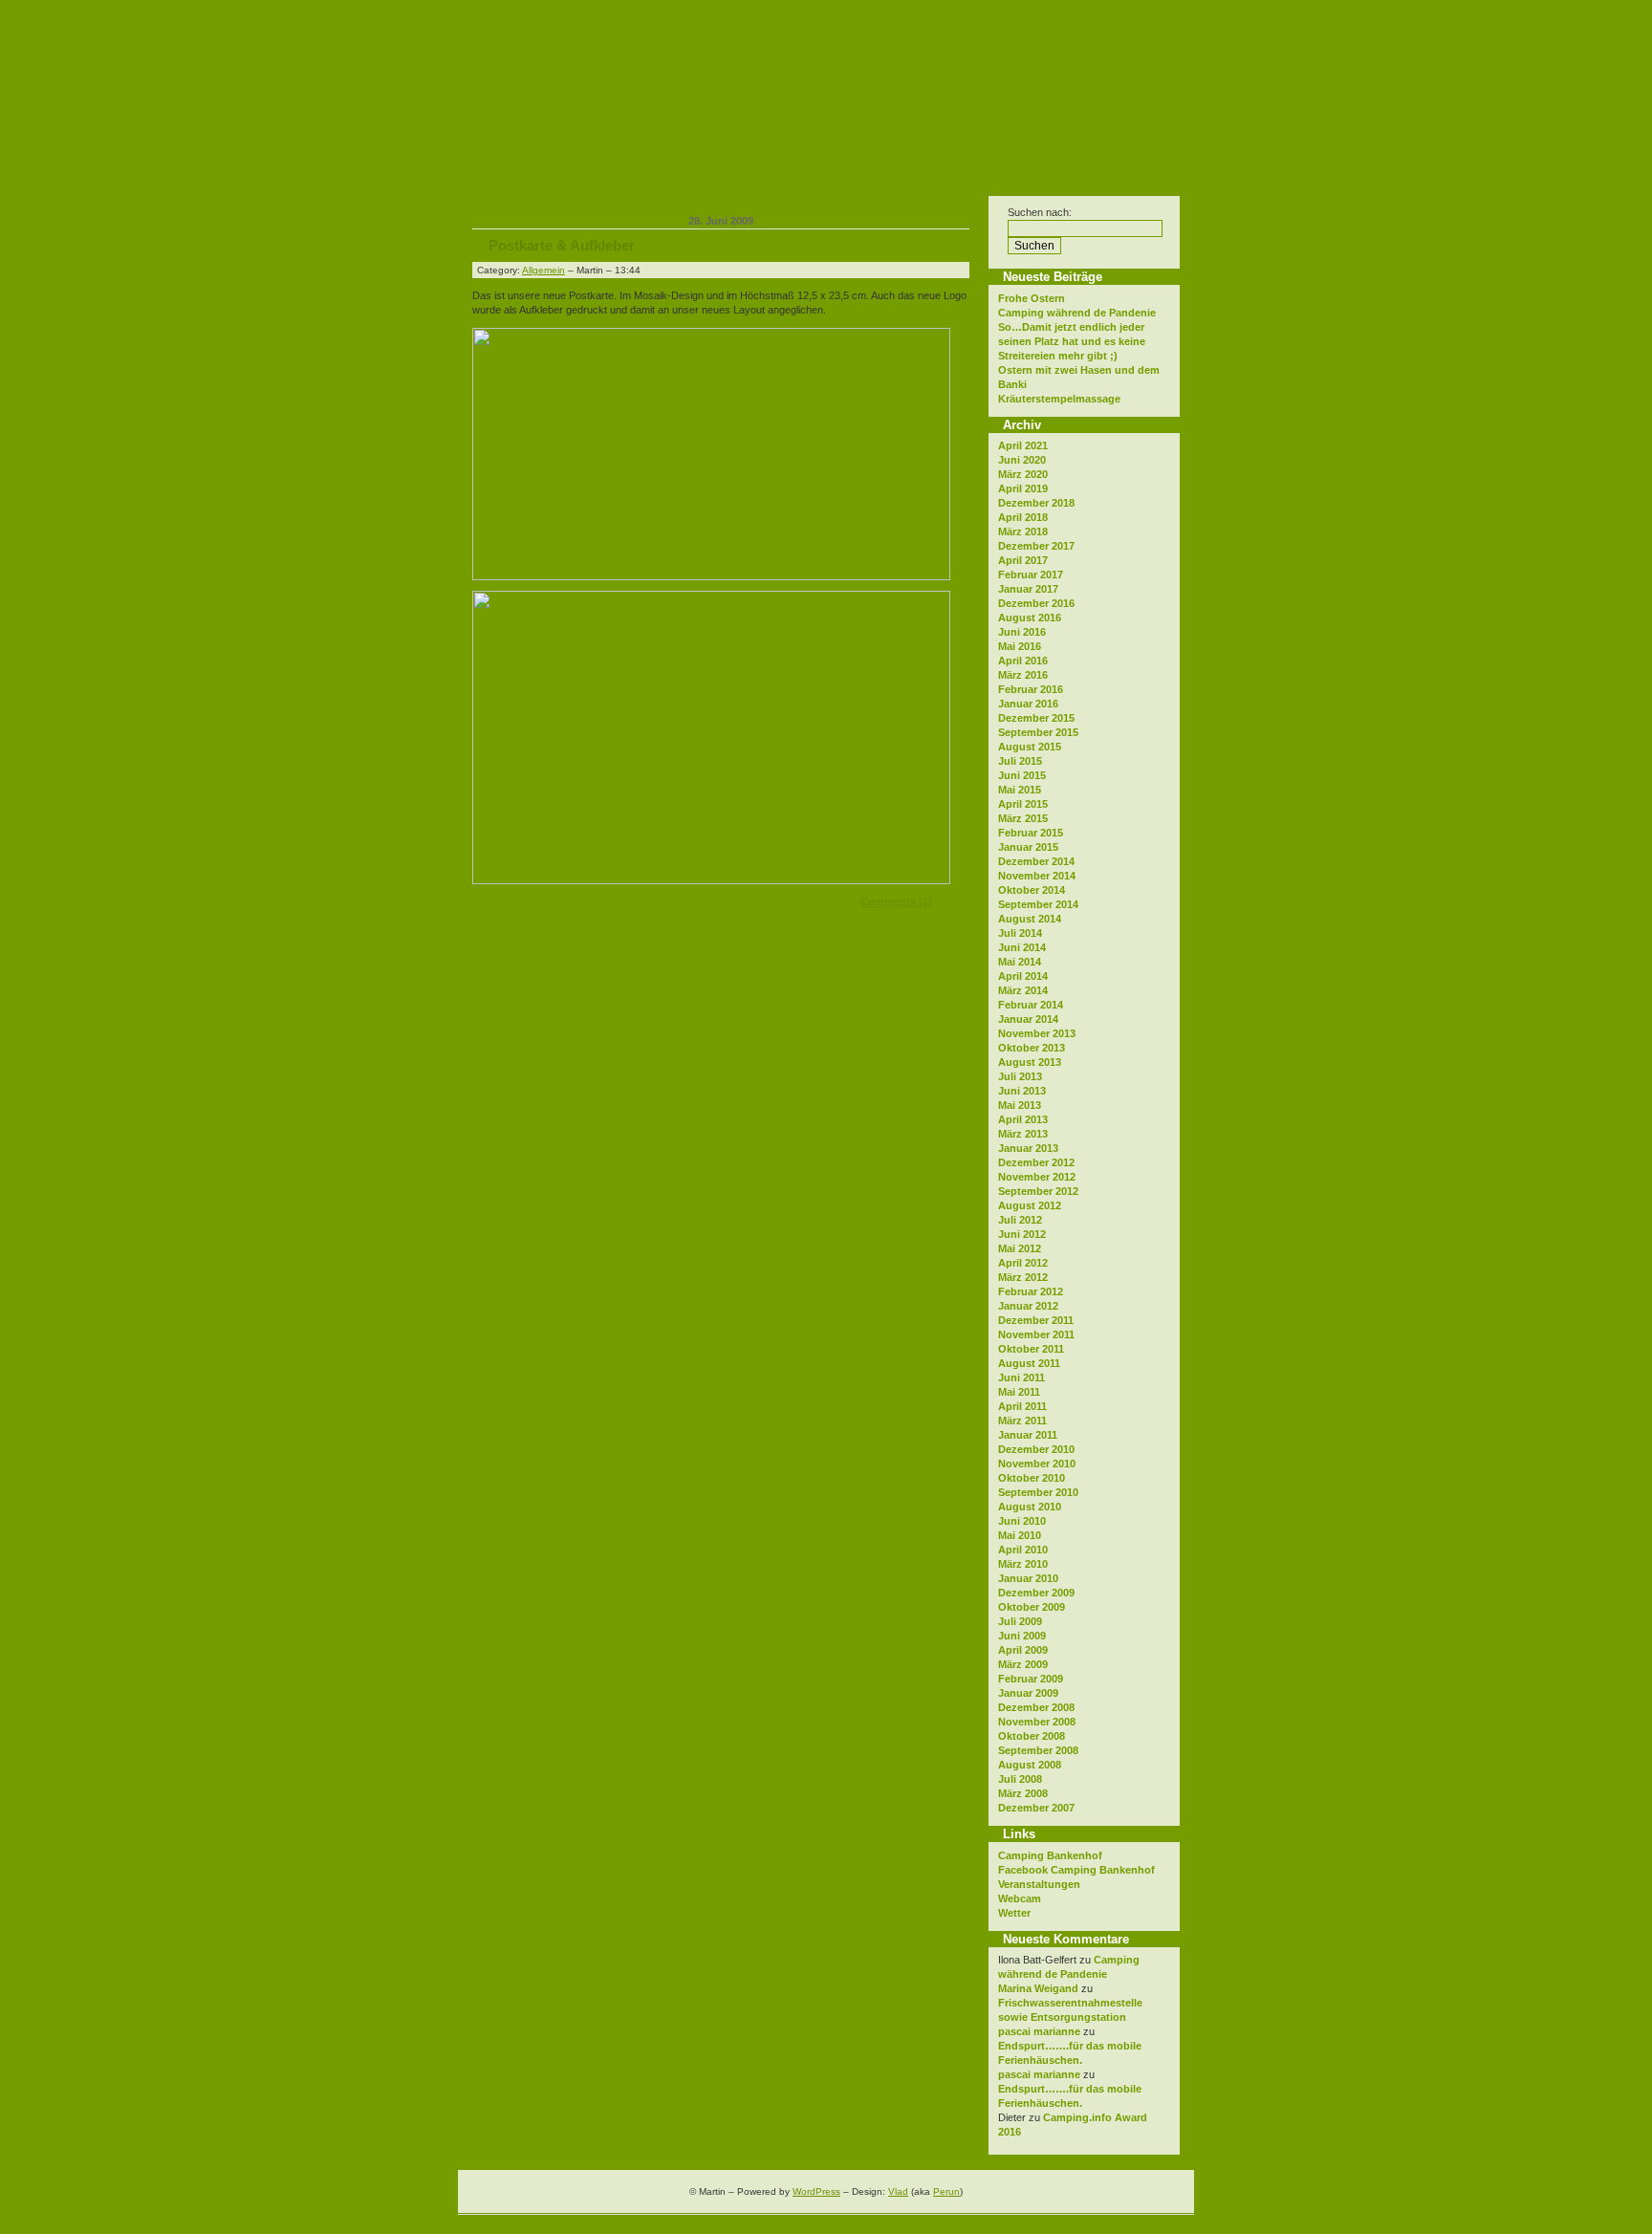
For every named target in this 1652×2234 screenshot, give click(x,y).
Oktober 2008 (1032, 1736)
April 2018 (1023, 517)
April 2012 (1023, 1263)
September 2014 (1038, 904)
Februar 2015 (1031, 833)
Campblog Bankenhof (612, 21)
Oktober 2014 (1032, 890)
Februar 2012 (1031, 1291)
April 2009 (1023, 1650)
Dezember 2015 (1036, 718)
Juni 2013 (1022, 1091)
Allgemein (543, 270)
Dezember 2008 (1036, 1707)
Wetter (1014, 1913)
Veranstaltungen (1039, 1884)
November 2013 (1037, 1033)
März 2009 (1023, 1664)
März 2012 (1023, 1277)
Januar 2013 (1028, 1148)
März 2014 (1023, 990)
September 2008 (1038, 1750)
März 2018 (1023, 531)
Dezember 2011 (1036, 1320)
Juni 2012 (1022, 1234)
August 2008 (1030, 1765)
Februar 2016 (1031, 689)
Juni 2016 (1022, 632)
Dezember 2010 (1036, 1449)
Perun (946, 2191)
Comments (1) (896, 901)
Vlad (898, 2191)
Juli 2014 (1020, 933)
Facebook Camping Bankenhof (1076, 1870)
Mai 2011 (1019, 1392)
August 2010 (1030, 1507)
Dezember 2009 (1036, 1593)
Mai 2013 (1020, 1105)
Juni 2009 (1022, 1636)
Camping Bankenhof (1050, 1855)
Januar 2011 (1028, 1435)
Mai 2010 (1020, 1535)
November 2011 (1036, 1334)
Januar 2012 (1028, 1306)
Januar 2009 (1028, 1693)
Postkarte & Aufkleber (562, 245)
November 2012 (1037, 1177)
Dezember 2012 (1036, 1162)
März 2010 (1023, 1564)
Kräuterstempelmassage (1059, 399)
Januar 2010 (1028, 1578)
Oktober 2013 (1032, 1048)
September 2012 (1038, 1191)
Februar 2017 (1031, 575)
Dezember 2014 (1036, 861)
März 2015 (1023, 818)
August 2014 (1030, 919)
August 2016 (1030, 618)
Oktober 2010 (1032, 1478)
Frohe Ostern (1032, 298)
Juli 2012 (1020, 1220)
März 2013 (1023, 1134)
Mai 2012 (1020, 1248)
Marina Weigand (1038, 1988)
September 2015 (1038, 732)
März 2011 (1022, 1421)
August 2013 (1030, 1062)
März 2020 (1023, 474)
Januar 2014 (1028, 1019)
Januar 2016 (1028, 704)
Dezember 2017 (1036, 546)
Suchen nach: (1040, 212)
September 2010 (1038, 1492)
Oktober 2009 (1032, 1607)
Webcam (1020, 1898)
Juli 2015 (1020, 761)
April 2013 (1023, 1119)
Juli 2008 (1020, 1779)
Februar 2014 (1031, 1005)
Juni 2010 (1022, 1521)
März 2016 (1023, 675)
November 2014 (1037, 876)
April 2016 (1023, 661)
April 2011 (1022, 1406)
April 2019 (1023, 488)
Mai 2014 (1020, 962)
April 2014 (1023, 976)
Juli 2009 (1020, 1621)
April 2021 (1023, 445)
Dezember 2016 (1036, 603)
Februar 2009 (1031, 1679)
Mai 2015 (1020, 790)
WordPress (816, 2191)
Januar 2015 (1028, 847)
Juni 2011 (1022, 1377)
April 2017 (1023, 560)
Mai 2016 (1020, 646)
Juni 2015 (1022, 775)
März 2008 (1023, 1793)
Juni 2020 (1022, 460)
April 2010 (1023, 1550)
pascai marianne (1039, 2031)
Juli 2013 (1020, 1076)
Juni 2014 (1022, 947)
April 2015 (1023, 804)
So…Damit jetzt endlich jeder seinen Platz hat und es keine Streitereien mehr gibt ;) (1072, 341)
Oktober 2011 (1031, 1349)
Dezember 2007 (1036, 1808)
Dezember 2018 (1036, 503)
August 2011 (1029, 1363)
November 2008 (1037, 1722)
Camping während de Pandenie (1077, 313)
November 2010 (1037, 1464)
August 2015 (1030, 747)
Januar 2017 (1028, 589)
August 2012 (1030, 1205)
